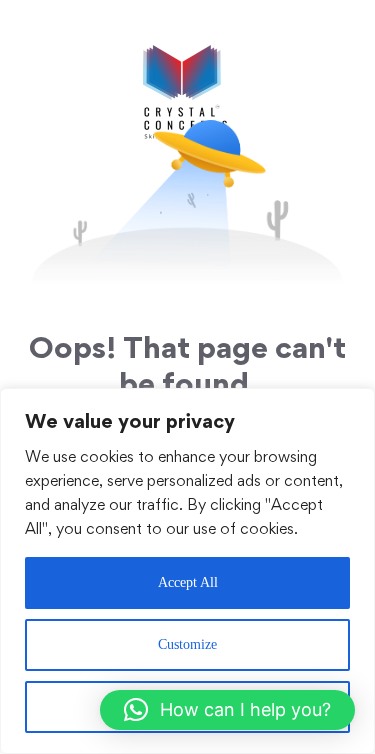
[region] (187, 571)
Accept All (188, 582)
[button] (227, 710)
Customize (187, 644)
